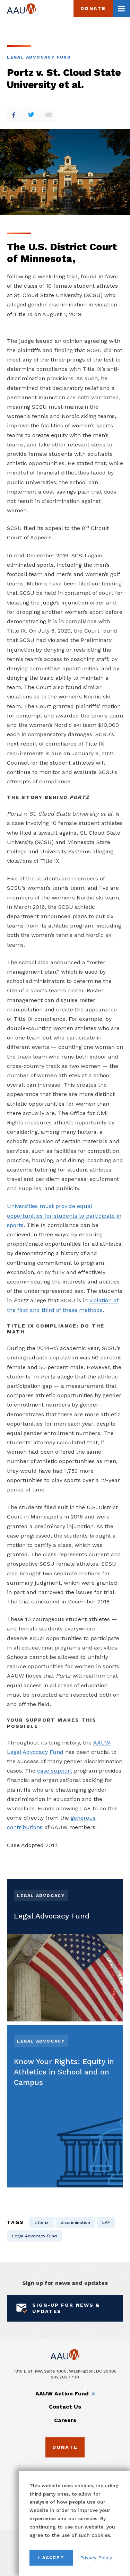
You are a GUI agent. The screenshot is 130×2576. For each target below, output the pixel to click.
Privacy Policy (96, 2558)
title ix (41, 2222)
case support (55, 1771)
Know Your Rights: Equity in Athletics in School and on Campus (64, 2072)
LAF (106, 2222)
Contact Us (65, 2407)
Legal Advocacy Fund (39, 57)
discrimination (75, 2222)
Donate (93, 8)
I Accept (51, 2557)
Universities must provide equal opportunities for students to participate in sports (64, 1215)
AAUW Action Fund (62, 2394)
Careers (65, 2420)
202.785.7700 (65, 2377)
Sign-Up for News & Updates (66, 2308)
